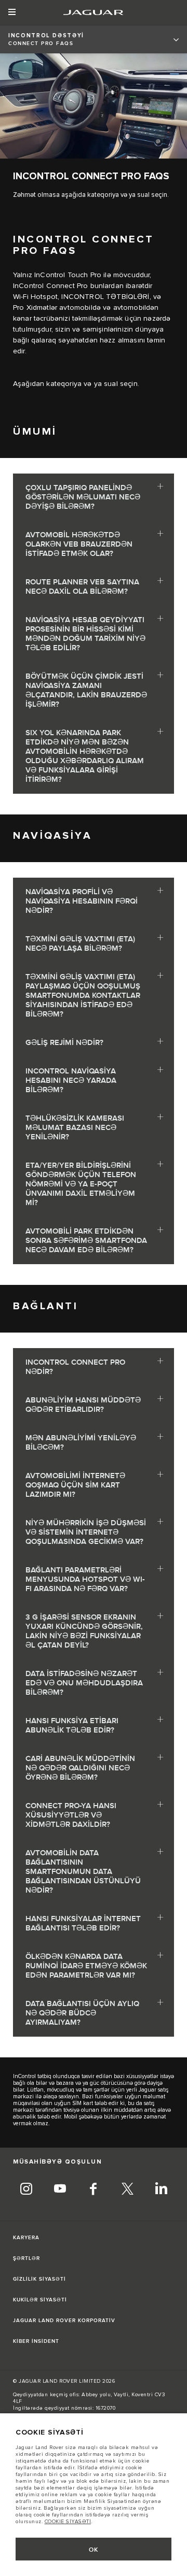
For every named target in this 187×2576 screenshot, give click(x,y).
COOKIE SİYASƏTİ (68, 2522)
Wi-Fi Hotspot (35, 297)
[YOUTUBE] (60, 2190)
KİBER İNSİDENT (36, 2341)
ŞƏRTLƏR (26, 2258)
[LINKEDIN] (161, 2190)
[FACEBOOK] (94, 2190)
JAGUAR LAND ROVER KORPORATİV (64, 2321)
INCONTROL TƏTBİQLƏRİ (105, 297)
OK (94, 2550)
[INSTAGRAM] (26, 2190)
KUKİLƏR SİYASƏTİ (40, 2300)
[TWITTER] (127, 2190)
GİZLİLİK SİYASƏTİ (39, 2279)
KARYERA (26, 2238)
